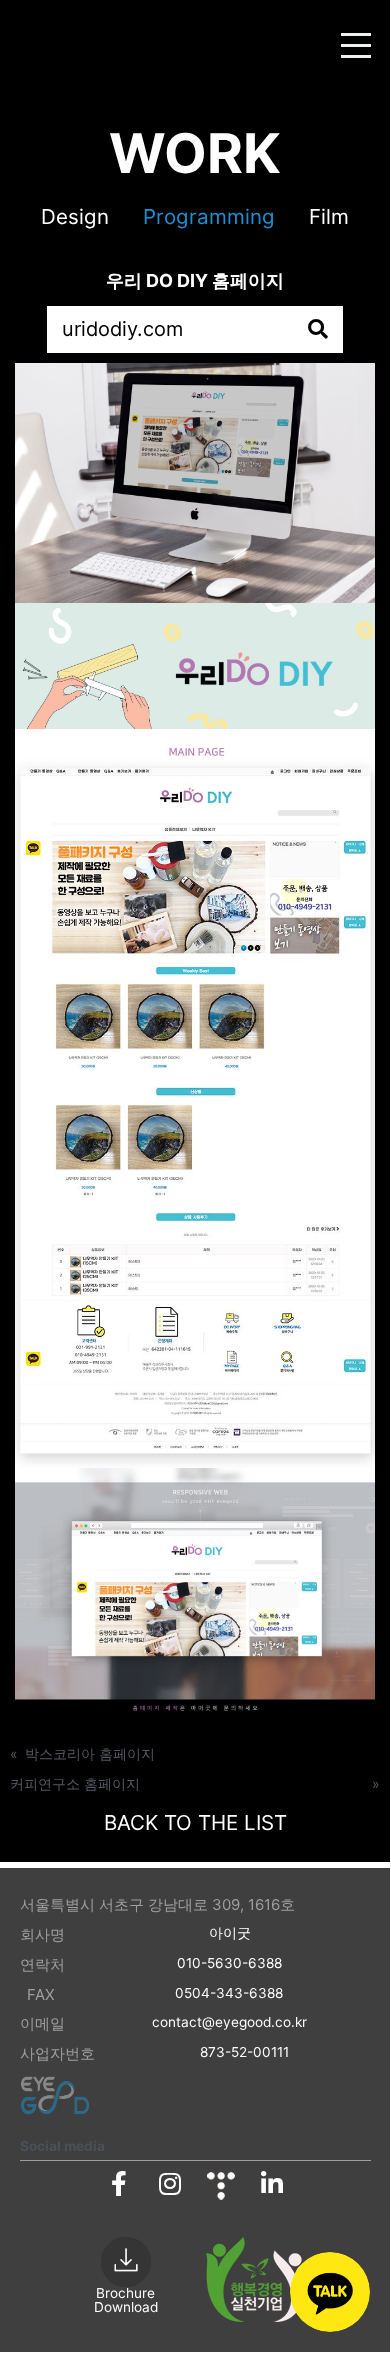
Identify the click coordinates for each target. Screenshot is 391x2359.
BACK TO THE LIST (195, 1822)
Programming (209, 216)
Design (75, 216)
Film (329, 216)
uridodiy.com (122, 329)
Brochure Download (126, 2300)
